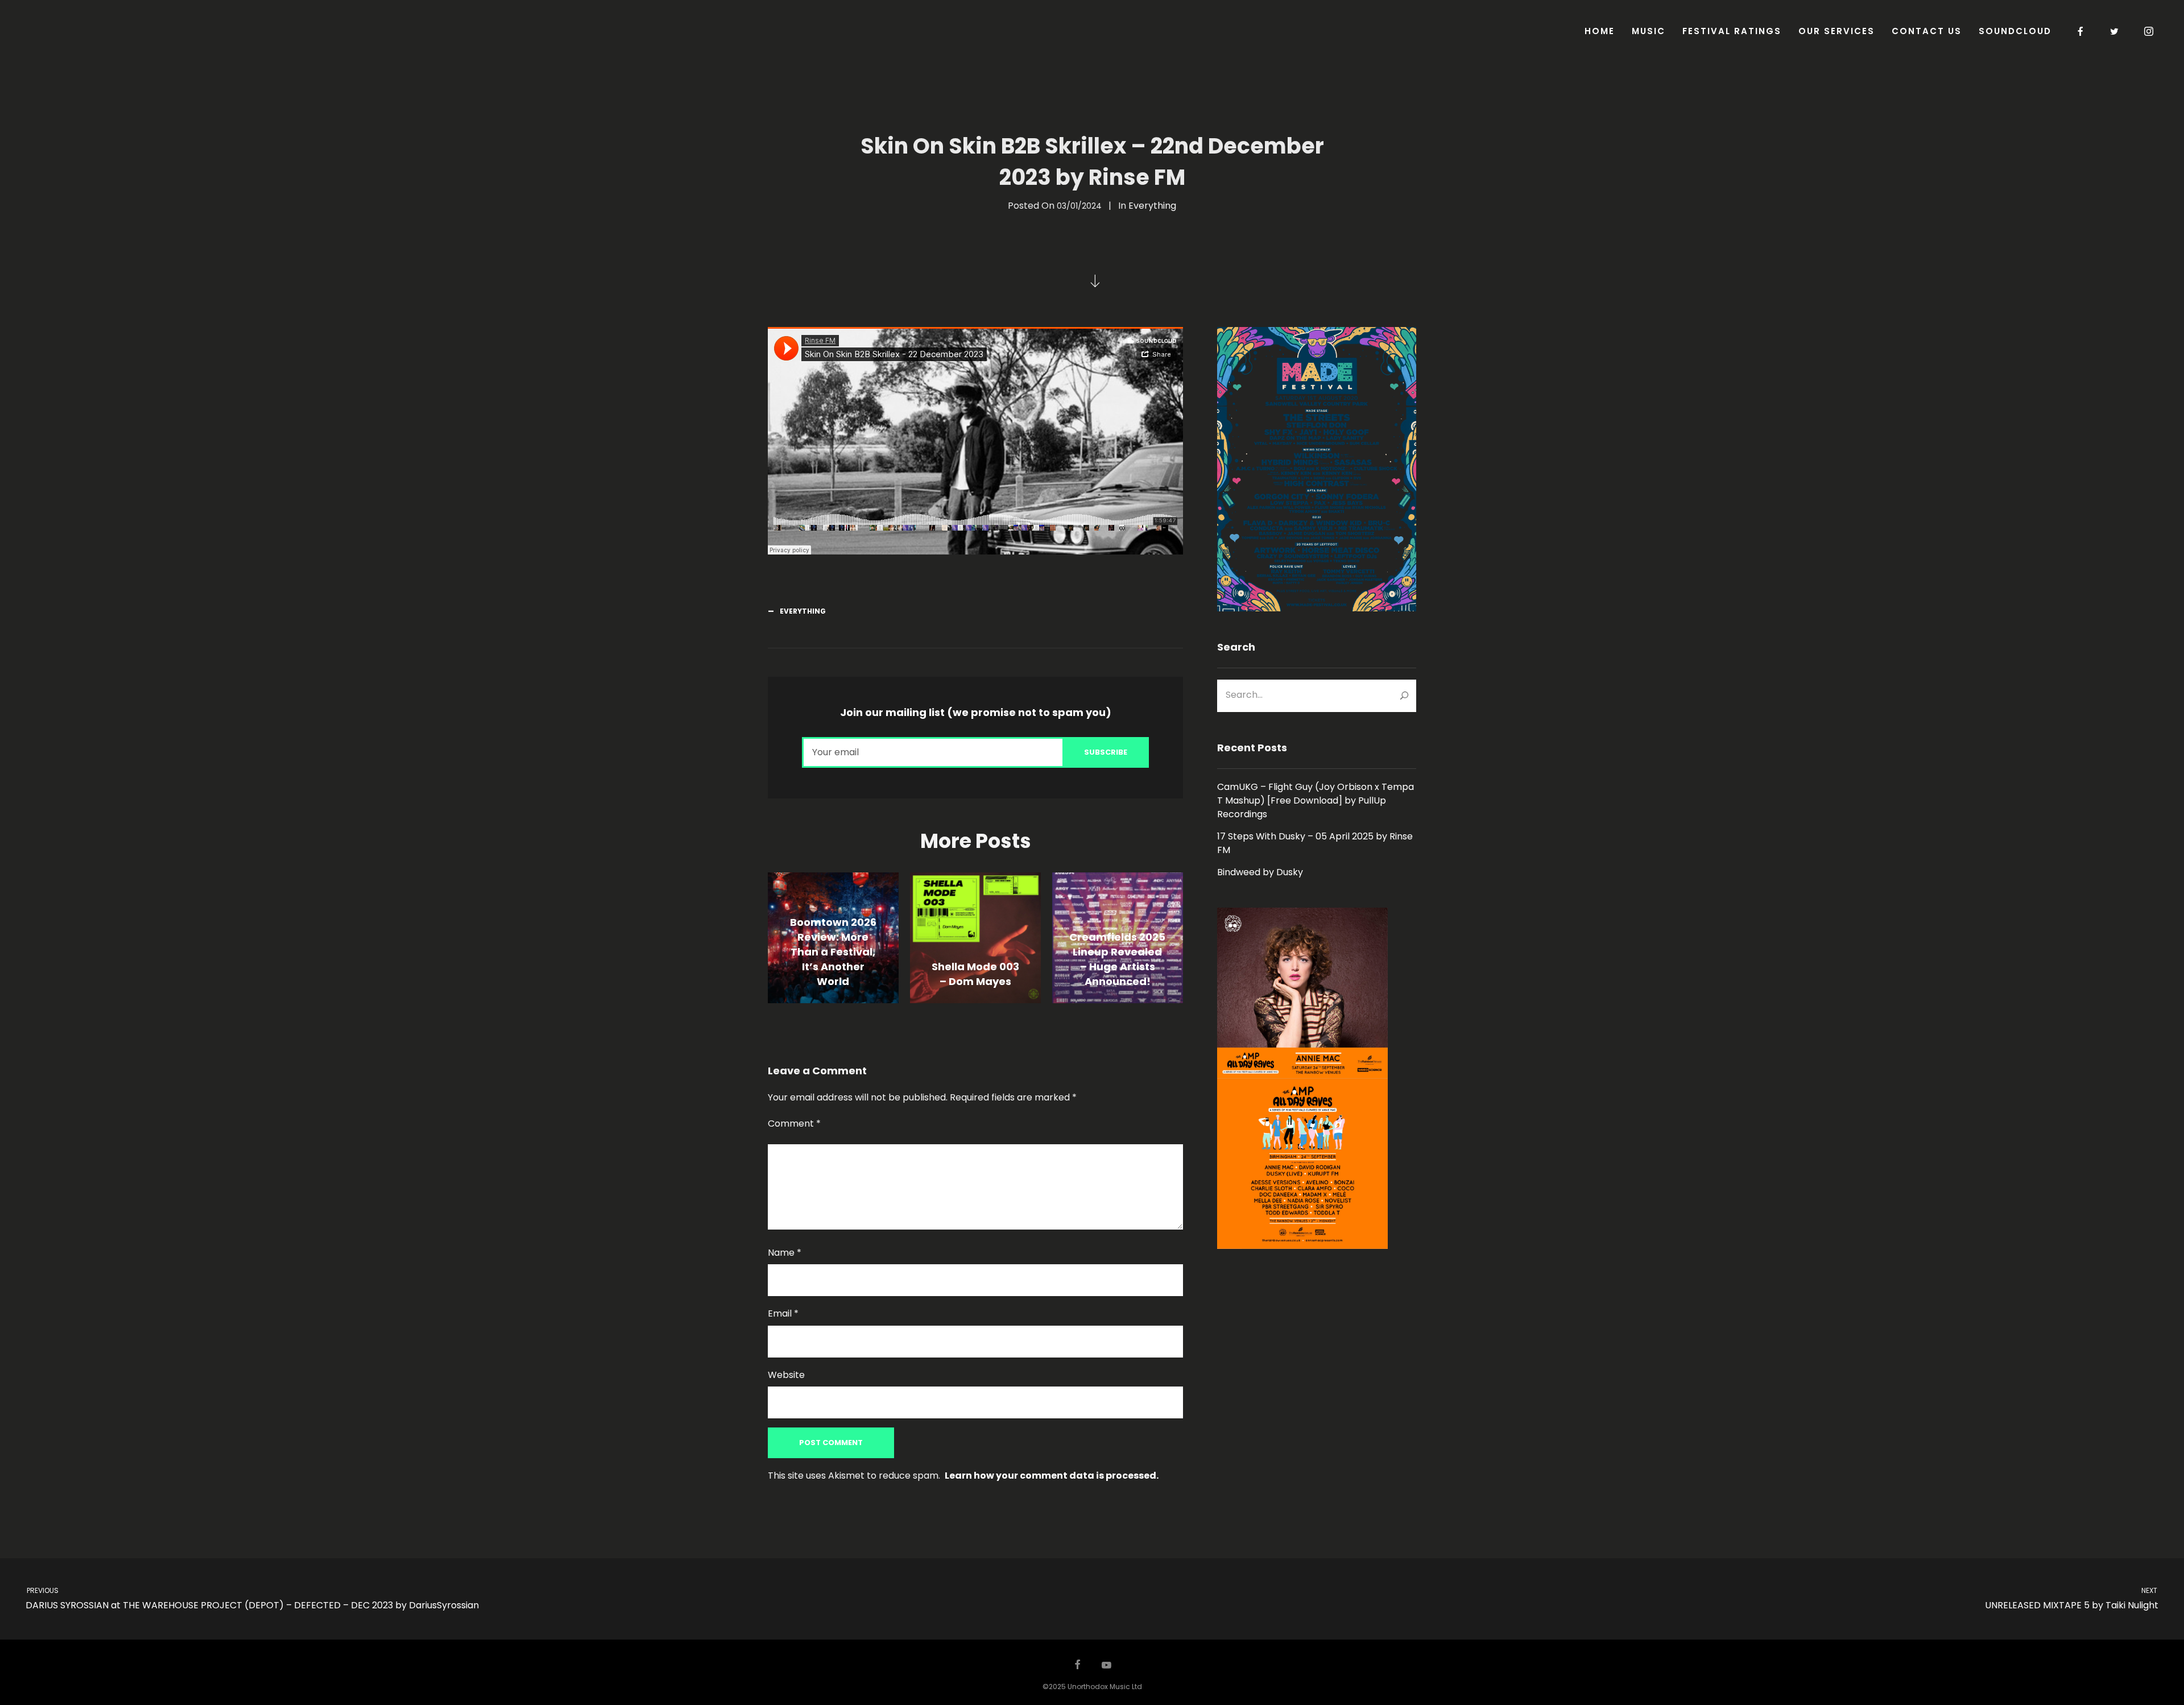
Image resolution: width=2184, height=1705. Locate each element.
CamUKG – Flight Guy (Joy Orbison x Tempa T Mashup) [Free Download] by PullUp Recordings (1316, 800)
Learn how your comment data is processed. (1052, 1476)
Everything (1152, 206)
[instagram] (2149, 31)
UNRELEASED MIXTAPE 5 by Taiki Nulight (2072, 1599)
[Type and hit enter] (1404, 696)
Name (785, 1253)
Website (786, 1375)
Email (783, 1313)
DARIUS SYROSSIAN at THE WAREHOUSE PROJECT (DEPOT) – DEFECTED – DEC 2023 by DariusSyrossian (252, 1599)
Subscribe (1106, 752)
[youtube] (1107, 1670)
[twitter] (2115, 31)
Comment (794, 1123)
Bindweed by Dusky (1260, 872)
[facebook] (2081, 31)
